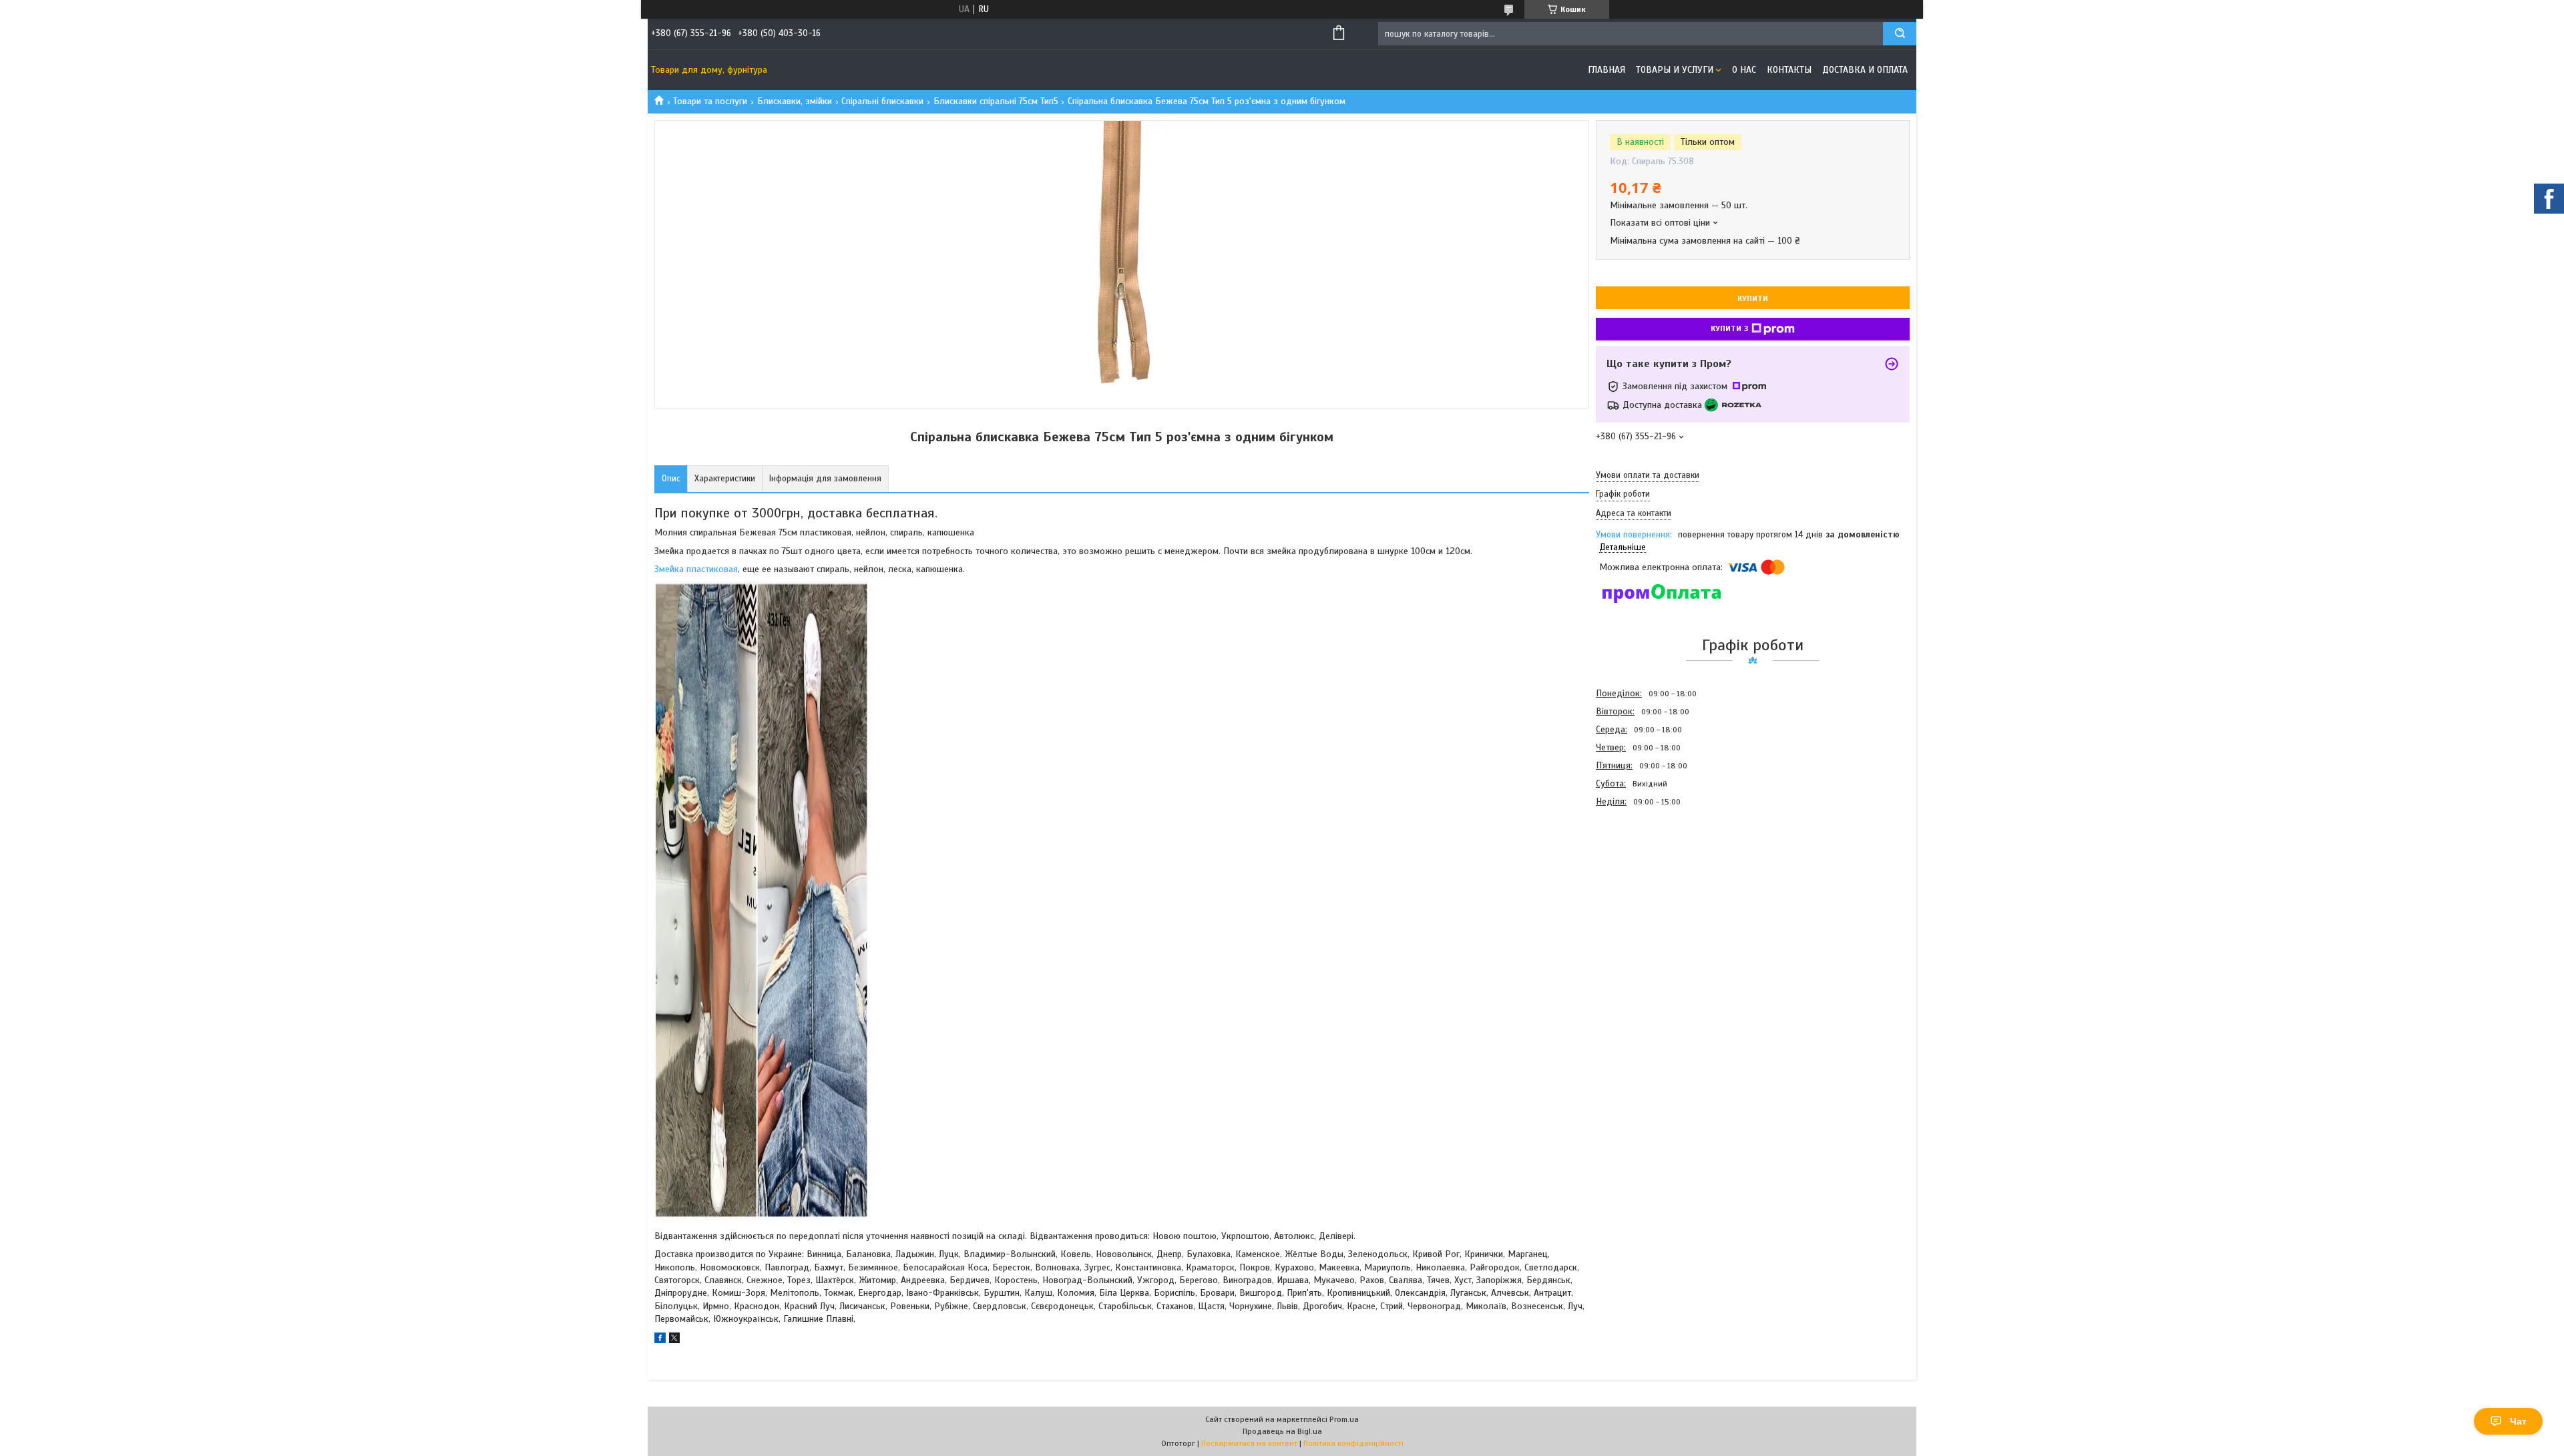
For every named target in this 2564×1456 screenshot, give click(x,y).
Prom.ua (1344, 1419)
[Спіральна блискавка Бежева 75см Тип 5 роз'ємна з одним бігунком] (1643, 883)
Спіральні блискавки (882, 101)
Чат (2518, 1421)
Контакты (1789, 70)
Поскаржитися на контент (1249, 1443)
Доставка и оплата (1865, 70)
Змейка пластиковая (696, 569)
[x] (674, 1340)
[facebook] (660, 1340)
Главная (1607, 70)
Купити (1753, 298)
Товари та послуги (710, 101)
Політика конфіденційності (1353, 1443)
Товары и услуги (1675, 70)
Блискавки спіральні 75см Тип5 (996, 101)
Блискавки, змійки (795, 101)
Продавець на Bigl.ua (1282, 1431)
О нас (1744, 70)
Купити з (1729, 328)
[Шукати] (1900, 34)
